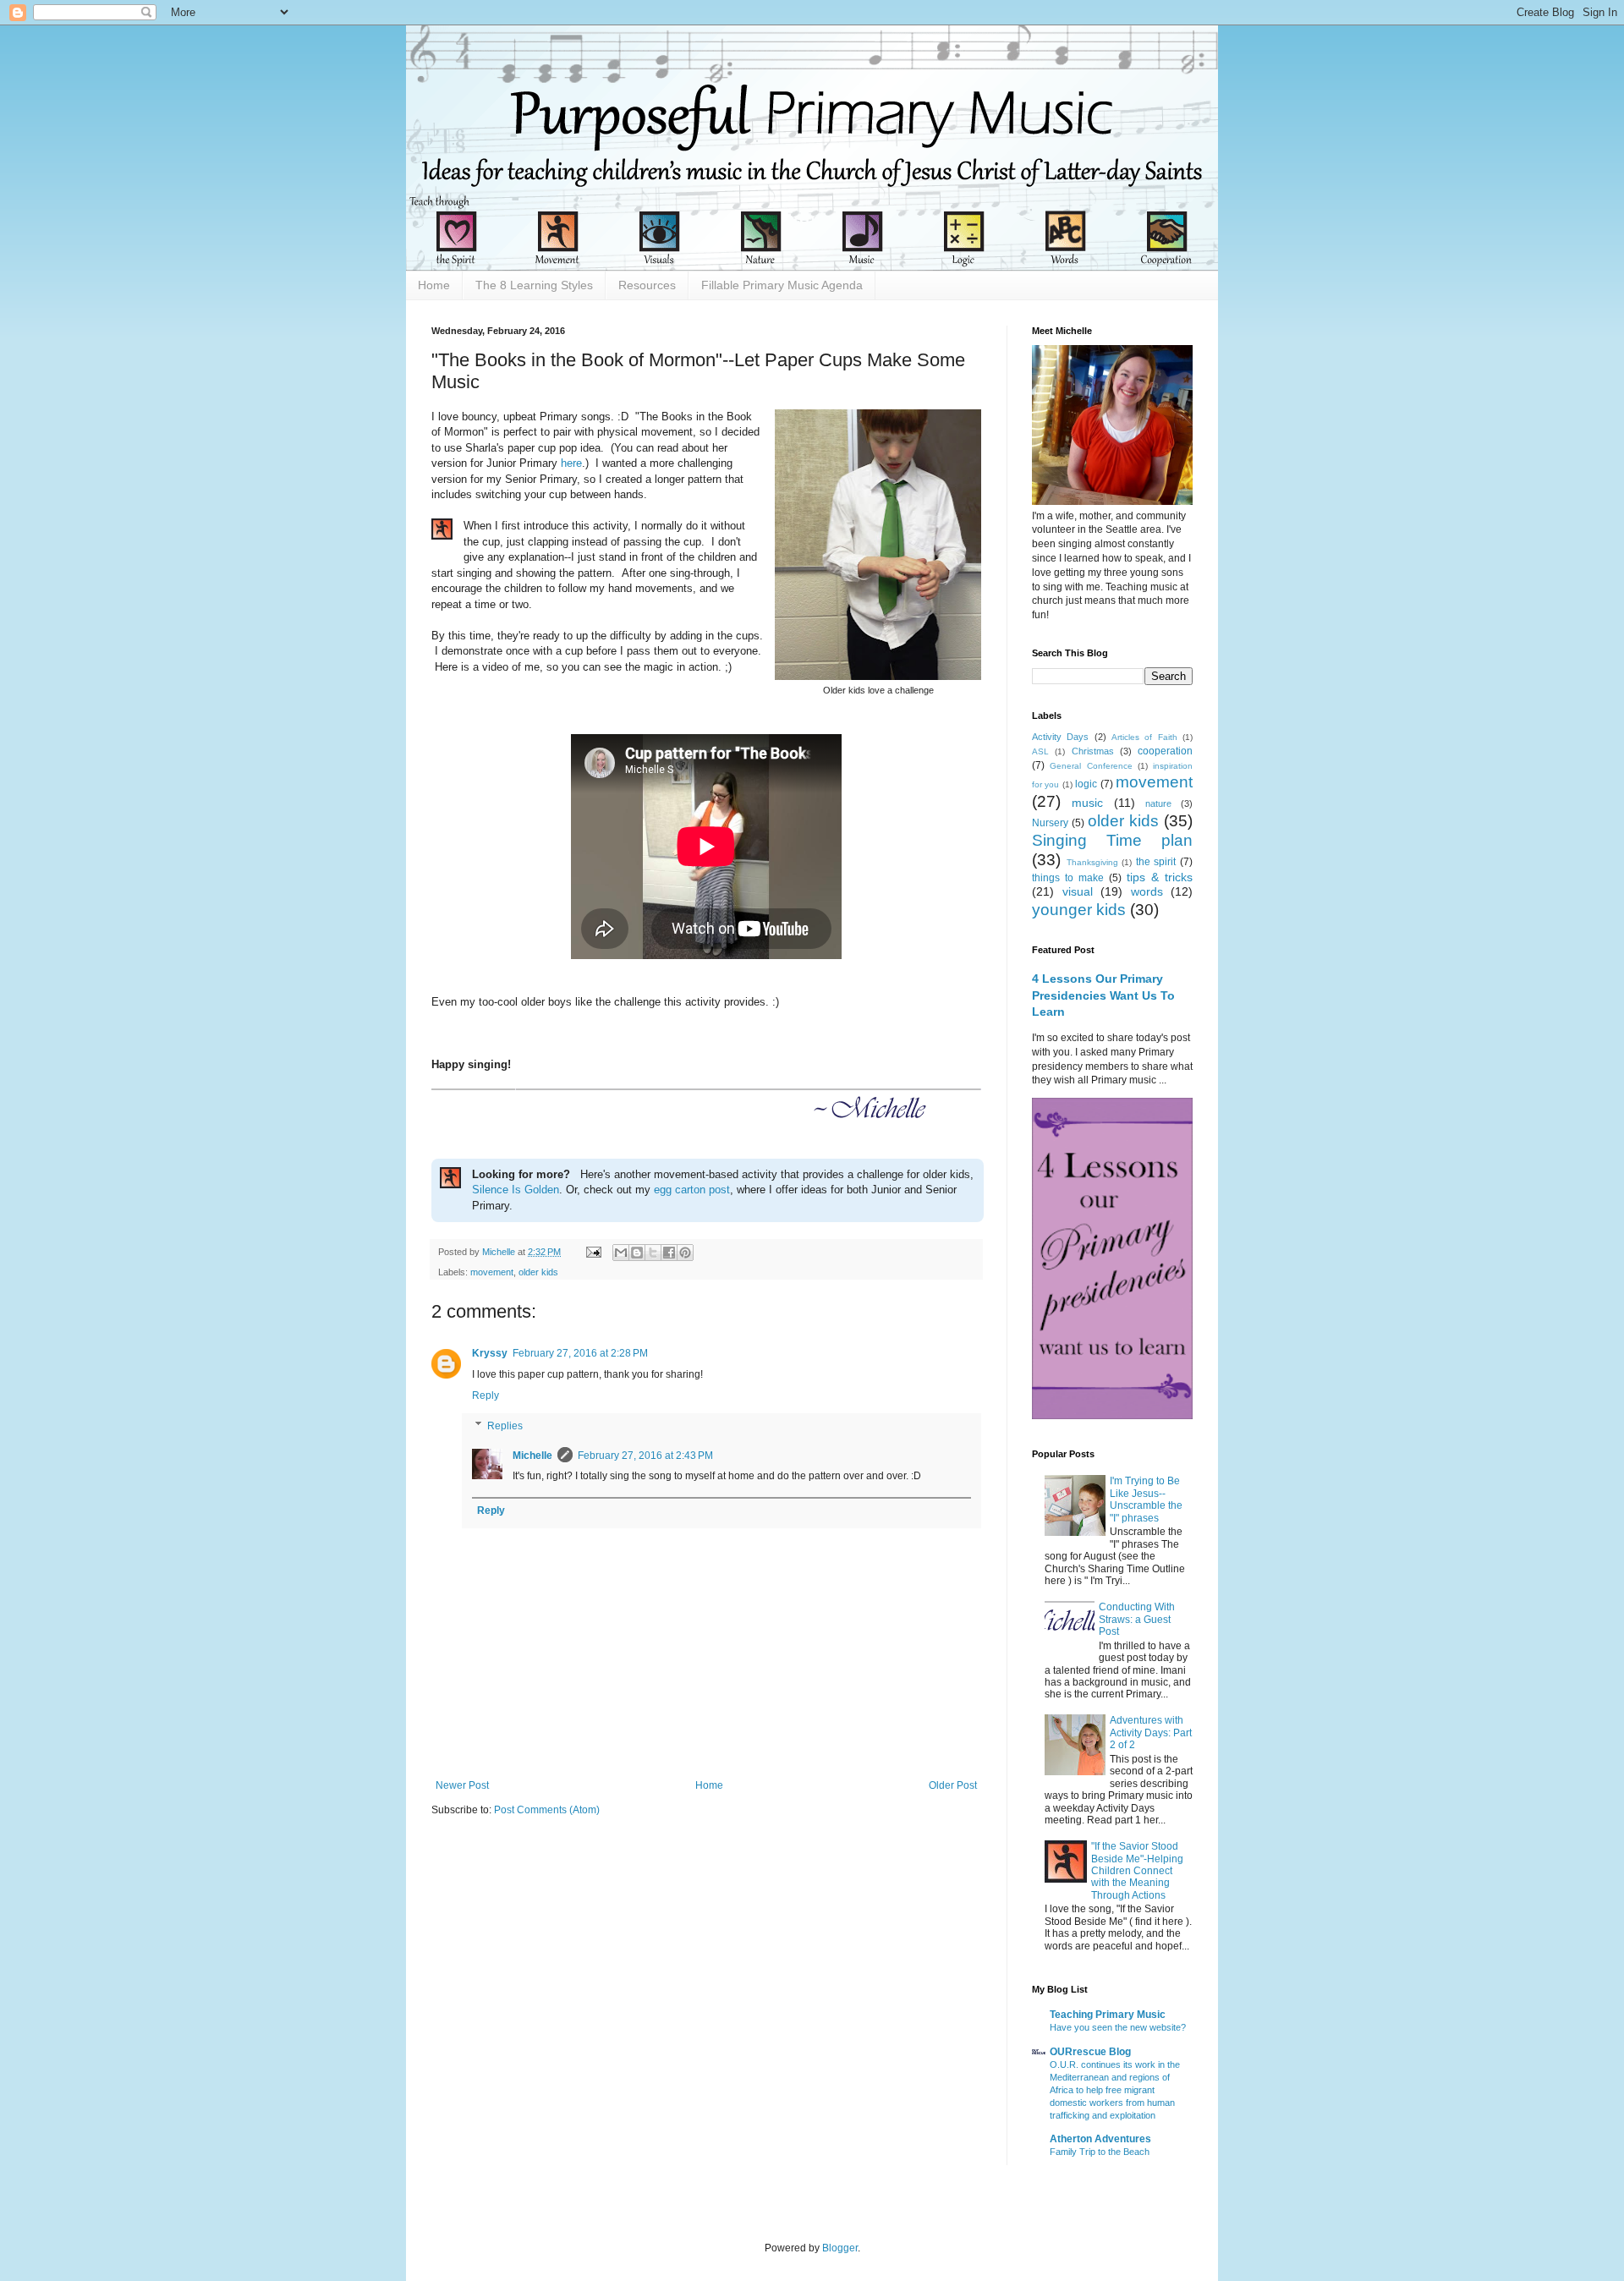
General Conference (1091, 766)
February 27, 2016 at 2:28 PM (580, 1353)
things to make (1068, 878)
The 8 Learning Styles (534, 285)
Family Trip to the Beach (1100, 2152)
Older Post (953, 1785)
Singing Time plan (1112, 840)
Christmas (1093, 751)
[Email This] (621, 1253)
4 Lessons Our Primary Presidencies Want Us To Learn (1103, 995)
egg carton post (692, 1190)
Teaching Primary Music (1108, 2015)
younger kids (1079, 910)
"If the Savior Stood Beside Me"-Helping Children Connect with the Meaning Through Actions (1137, 1871)
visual (1078, 891)
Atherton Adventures (1100, 2139)
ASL (1040, 751)
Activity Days (1060, 737)
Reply (486, 1395)
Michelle (532, 1456)
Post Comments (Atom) (547, 1810)
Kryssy (490, 1353)
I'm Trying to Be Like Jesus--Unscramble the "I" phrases (1146, 1499)
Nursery (1050, 823)
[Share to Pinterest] (685, 1253)
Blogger (840, 2248)
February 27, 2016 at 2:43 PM (645, 1456)
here (571, 463)
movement (492, 1272)
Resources (647, 285)
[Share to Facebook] (669, 1253)
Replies (505, 1426)
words (1147, 891)
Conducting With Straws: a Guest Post (1137, 1619)
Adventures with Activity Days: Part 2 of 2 (1151, 1733)
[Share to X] (653, 1253)
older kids (538, 1272)
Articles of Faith (1144, 737)
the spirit (1156, 862)
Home (434, 285)
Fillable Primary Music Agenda (782, 285)
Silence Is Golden (516, 1190)
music (1087, 803)
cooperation (1165, 751)
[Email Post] (593, 1252)
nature (1158, 803)
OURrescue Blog (1090, 2052)
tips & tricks (1160, 877)
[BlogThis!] (637, 1253)
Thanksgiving (1092, 862)
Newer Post (462, 1785)
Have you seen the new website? (1118, 2027)
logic (1086, 784)
